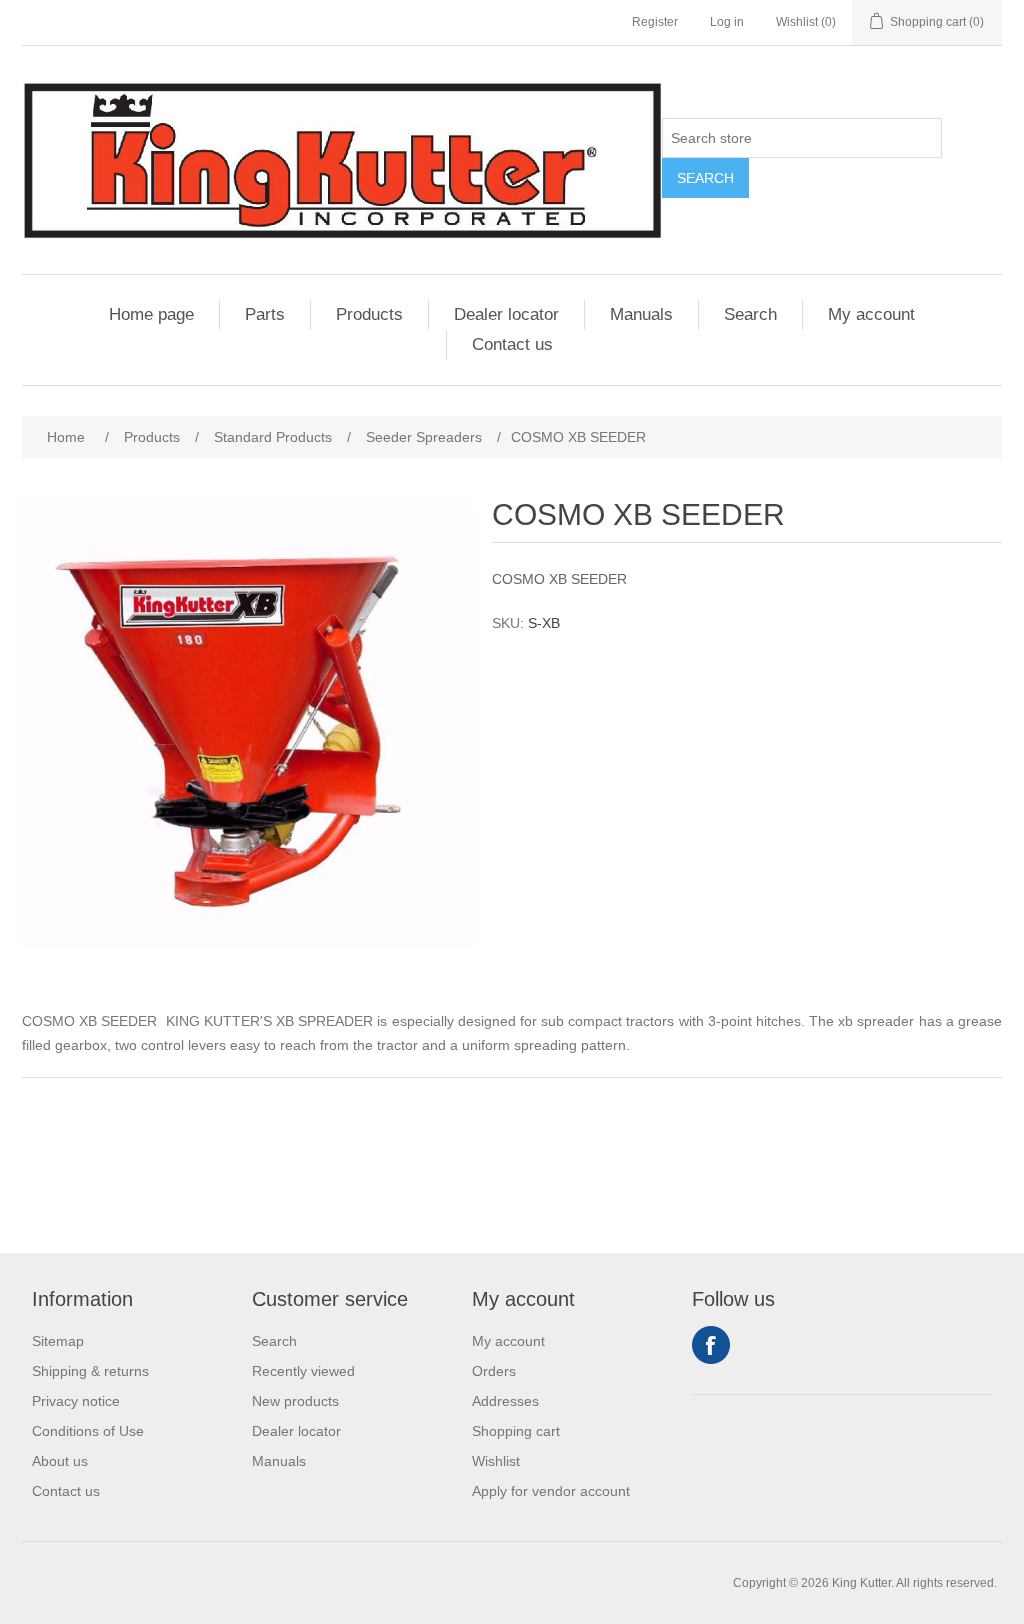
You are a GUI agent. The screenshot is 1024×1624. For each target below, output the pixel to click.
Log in (727, 22)
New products (295, 1401)
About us (60, 1461)
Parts (265, 314)
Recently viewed (303, 1371)
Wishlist (496, 1461)
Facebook (711, 1345)
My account (871, 314)
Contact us (512, 344)
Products (369, 314)
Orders (494, 1371)
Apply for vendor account (551, 1491)
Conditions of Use (88, 1431)
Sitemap (58, 1341)
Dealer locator (506, 314)
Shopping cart (516, 1431)
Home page (151, 314)
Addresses (505, 1401)
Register (655, 22)
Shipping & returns (90, 1371)
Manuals (641, 314)
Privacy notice (76, 1401)
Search (705, 178)
